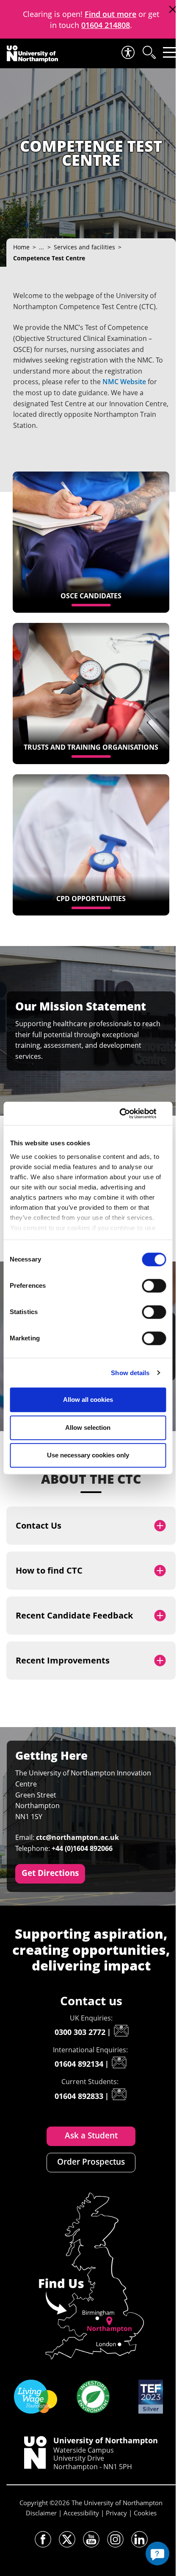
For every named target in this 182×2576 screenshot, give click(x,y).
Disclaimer (41, 2513)
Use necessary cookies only (88, 1455)
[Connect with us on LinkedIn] (139, 2539)
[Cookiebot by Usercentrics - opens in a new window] (129, 1114)
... (41, 247)
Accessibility (81, 2513)
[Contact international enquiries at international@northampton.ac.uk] (119, 2062)
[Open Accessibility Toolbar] (127, 52)
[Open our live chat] (157, 2554)
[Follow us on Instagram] (115, 2539)
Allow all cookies (88, 1400)
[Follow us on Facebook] (43, 2539)
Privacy (116, 2513)
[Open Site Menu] (170, 52)
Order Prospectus (91, 2162)
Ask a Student (91, 2135)
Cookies (145, 2513)
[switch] (154, 1286)
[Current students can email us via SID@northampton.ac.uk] (119, 2094)
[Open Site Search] (149, 52)
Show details (130, 1373)
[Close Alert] (172, 10)
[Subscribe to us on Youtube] (91, 2539)
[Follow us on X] (67, 2539)
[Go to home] (32, 54)
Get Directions (50, 1873)
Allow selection (88, 1428)
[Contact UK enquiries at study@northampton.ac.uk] (121, 2031)
